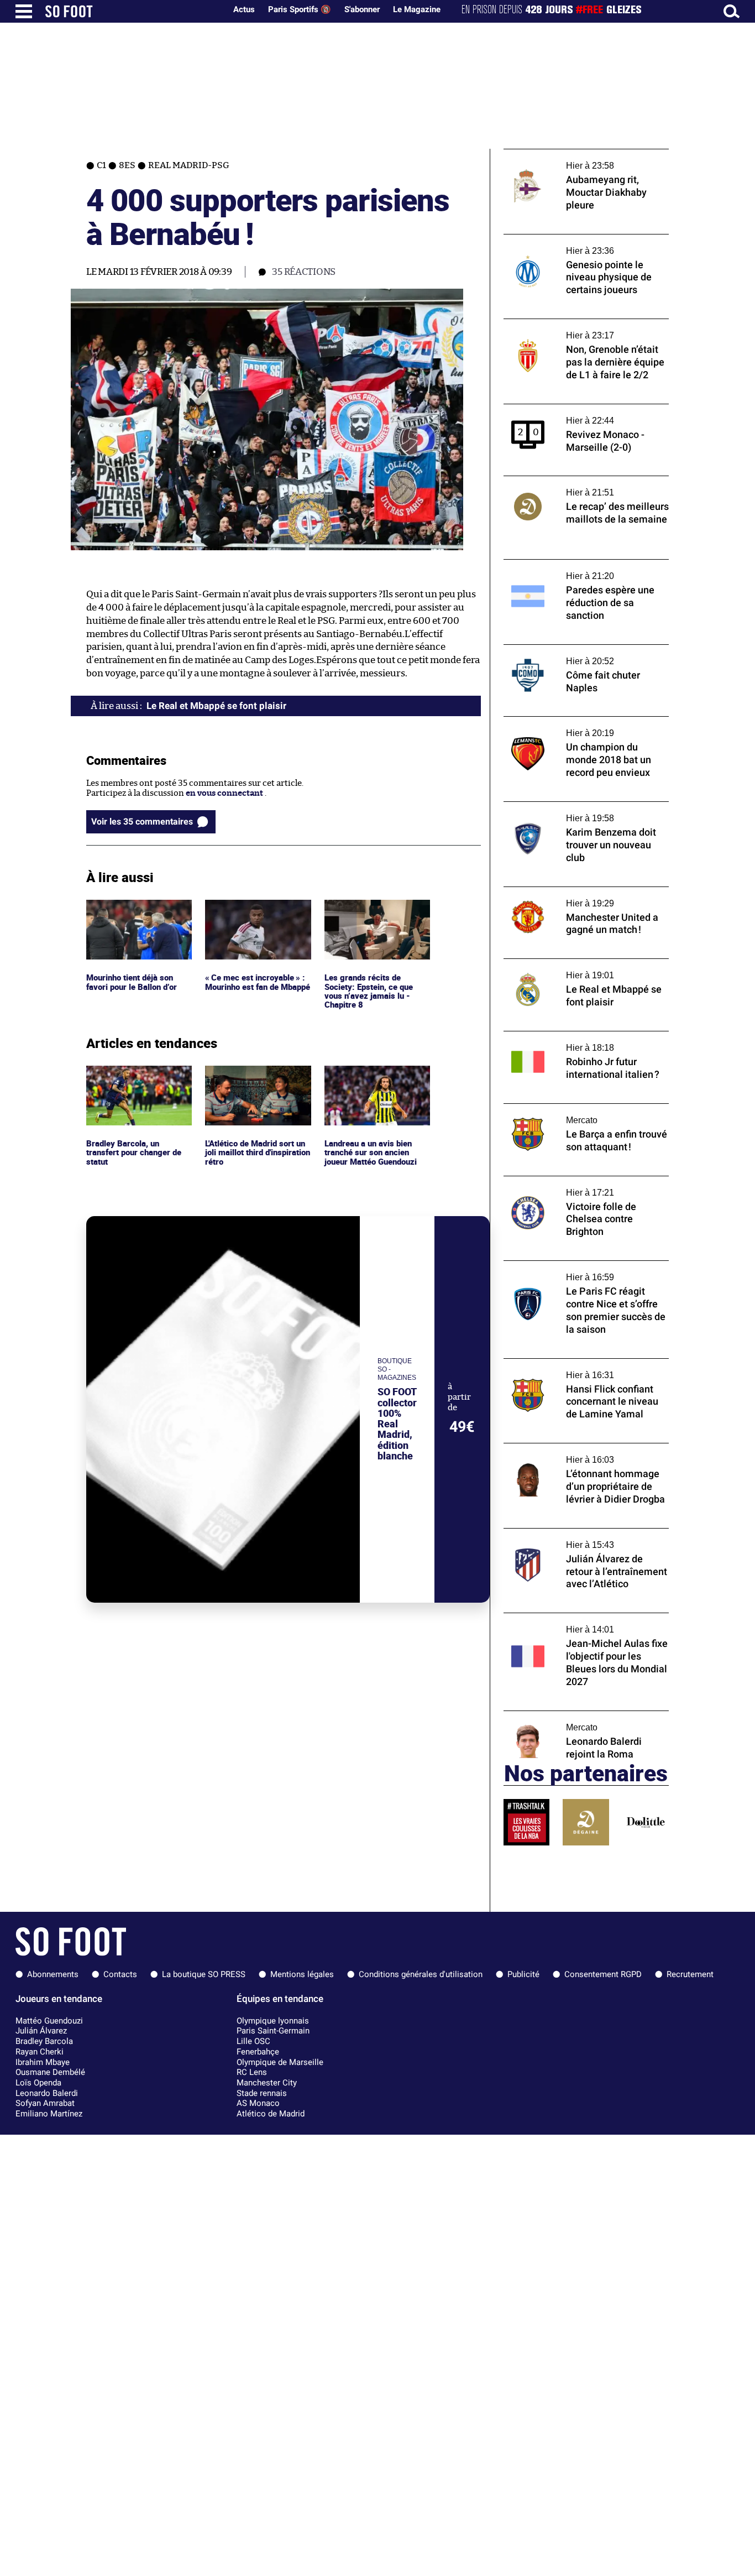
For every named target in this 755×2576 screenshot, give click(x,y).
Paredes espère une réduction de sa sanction (572, 570)
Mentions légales (302, 1974)
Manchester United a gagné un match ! (578, 892)
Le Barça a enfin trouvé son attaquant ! (579, 1109)
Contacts (120, 1974)
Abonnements (53, 1974)
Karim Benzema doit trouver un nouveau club (583, 812)
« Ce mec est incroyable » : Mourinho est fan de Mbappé (255, 915)
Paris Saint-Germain (273, 2031)
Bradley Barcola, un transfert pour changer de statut (137, 1081)
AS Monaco (258, 2103)
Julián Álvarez (41, 2031)
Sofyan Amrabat (45, 2103)
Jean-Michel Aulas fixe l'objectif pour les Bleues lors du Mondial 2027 (581, 1623)
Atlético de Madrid (271, 2114)
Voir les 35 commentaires (142, 822)
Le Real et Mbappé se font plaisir (565, 964)
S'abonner (362, 9)
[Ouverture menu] (24, 11)
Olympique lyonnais (273, 2021)
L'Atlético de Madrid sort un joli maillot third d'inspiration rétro (253, 1081)
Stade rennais (262, 2093)
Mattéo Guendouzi (49, 2021)
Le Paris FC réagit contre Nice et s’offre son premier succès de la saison (578, 1271)
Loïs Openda (38, 2083)
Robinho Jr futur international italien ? (579, 1036)
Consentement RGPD (603, 1974)
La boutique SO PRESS (204, 1974)
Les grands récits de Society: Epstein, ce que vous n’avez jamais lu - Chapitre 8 (370, 920)
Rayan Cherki (40, 2052)
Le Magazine (417, 9)
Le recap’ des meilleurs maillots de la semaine (573, 486)
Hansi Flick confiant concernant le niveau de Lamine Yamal (585, 1369)
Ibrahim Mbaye (43, 2062)
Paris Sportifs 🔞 (300, 9)
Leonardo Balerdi (47, 2093)
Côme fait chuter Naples (550, 650)
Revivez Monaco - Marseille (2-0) (567, 409)
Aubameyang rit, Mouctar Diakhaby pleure (586, 154)
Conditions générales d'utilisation (421, 1974)
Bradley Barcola (44, 2041)
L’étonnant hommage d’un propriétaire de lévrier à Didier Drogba (585, 1453)
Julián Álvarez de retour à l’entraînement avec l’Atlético (583, 1539)
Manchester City (267, 2083)
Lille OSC (253, 2041)
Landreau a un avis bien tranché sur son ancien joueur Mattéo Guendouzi (374, 1081)
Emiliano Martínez (49, 2114)
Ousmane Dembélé (50, 2072)
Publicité (523, 1974)
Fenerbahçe (258, 2052)
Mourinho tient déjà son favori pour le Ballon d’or (134, 910)
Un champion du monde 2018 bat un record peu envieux (574, 727)
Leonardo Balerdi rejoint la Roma (568, 1716)
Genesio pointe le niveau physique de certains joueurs (576, 244)
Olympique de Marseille (280, 2062)
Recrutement (690, 1974)
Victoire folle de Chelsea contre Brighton (582, 1181)
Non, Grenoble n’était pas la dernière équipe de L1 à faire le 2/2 (575, 329)
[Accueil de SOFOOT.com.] (133, 11)
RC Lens (252, 2072)
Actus (244, 9)
